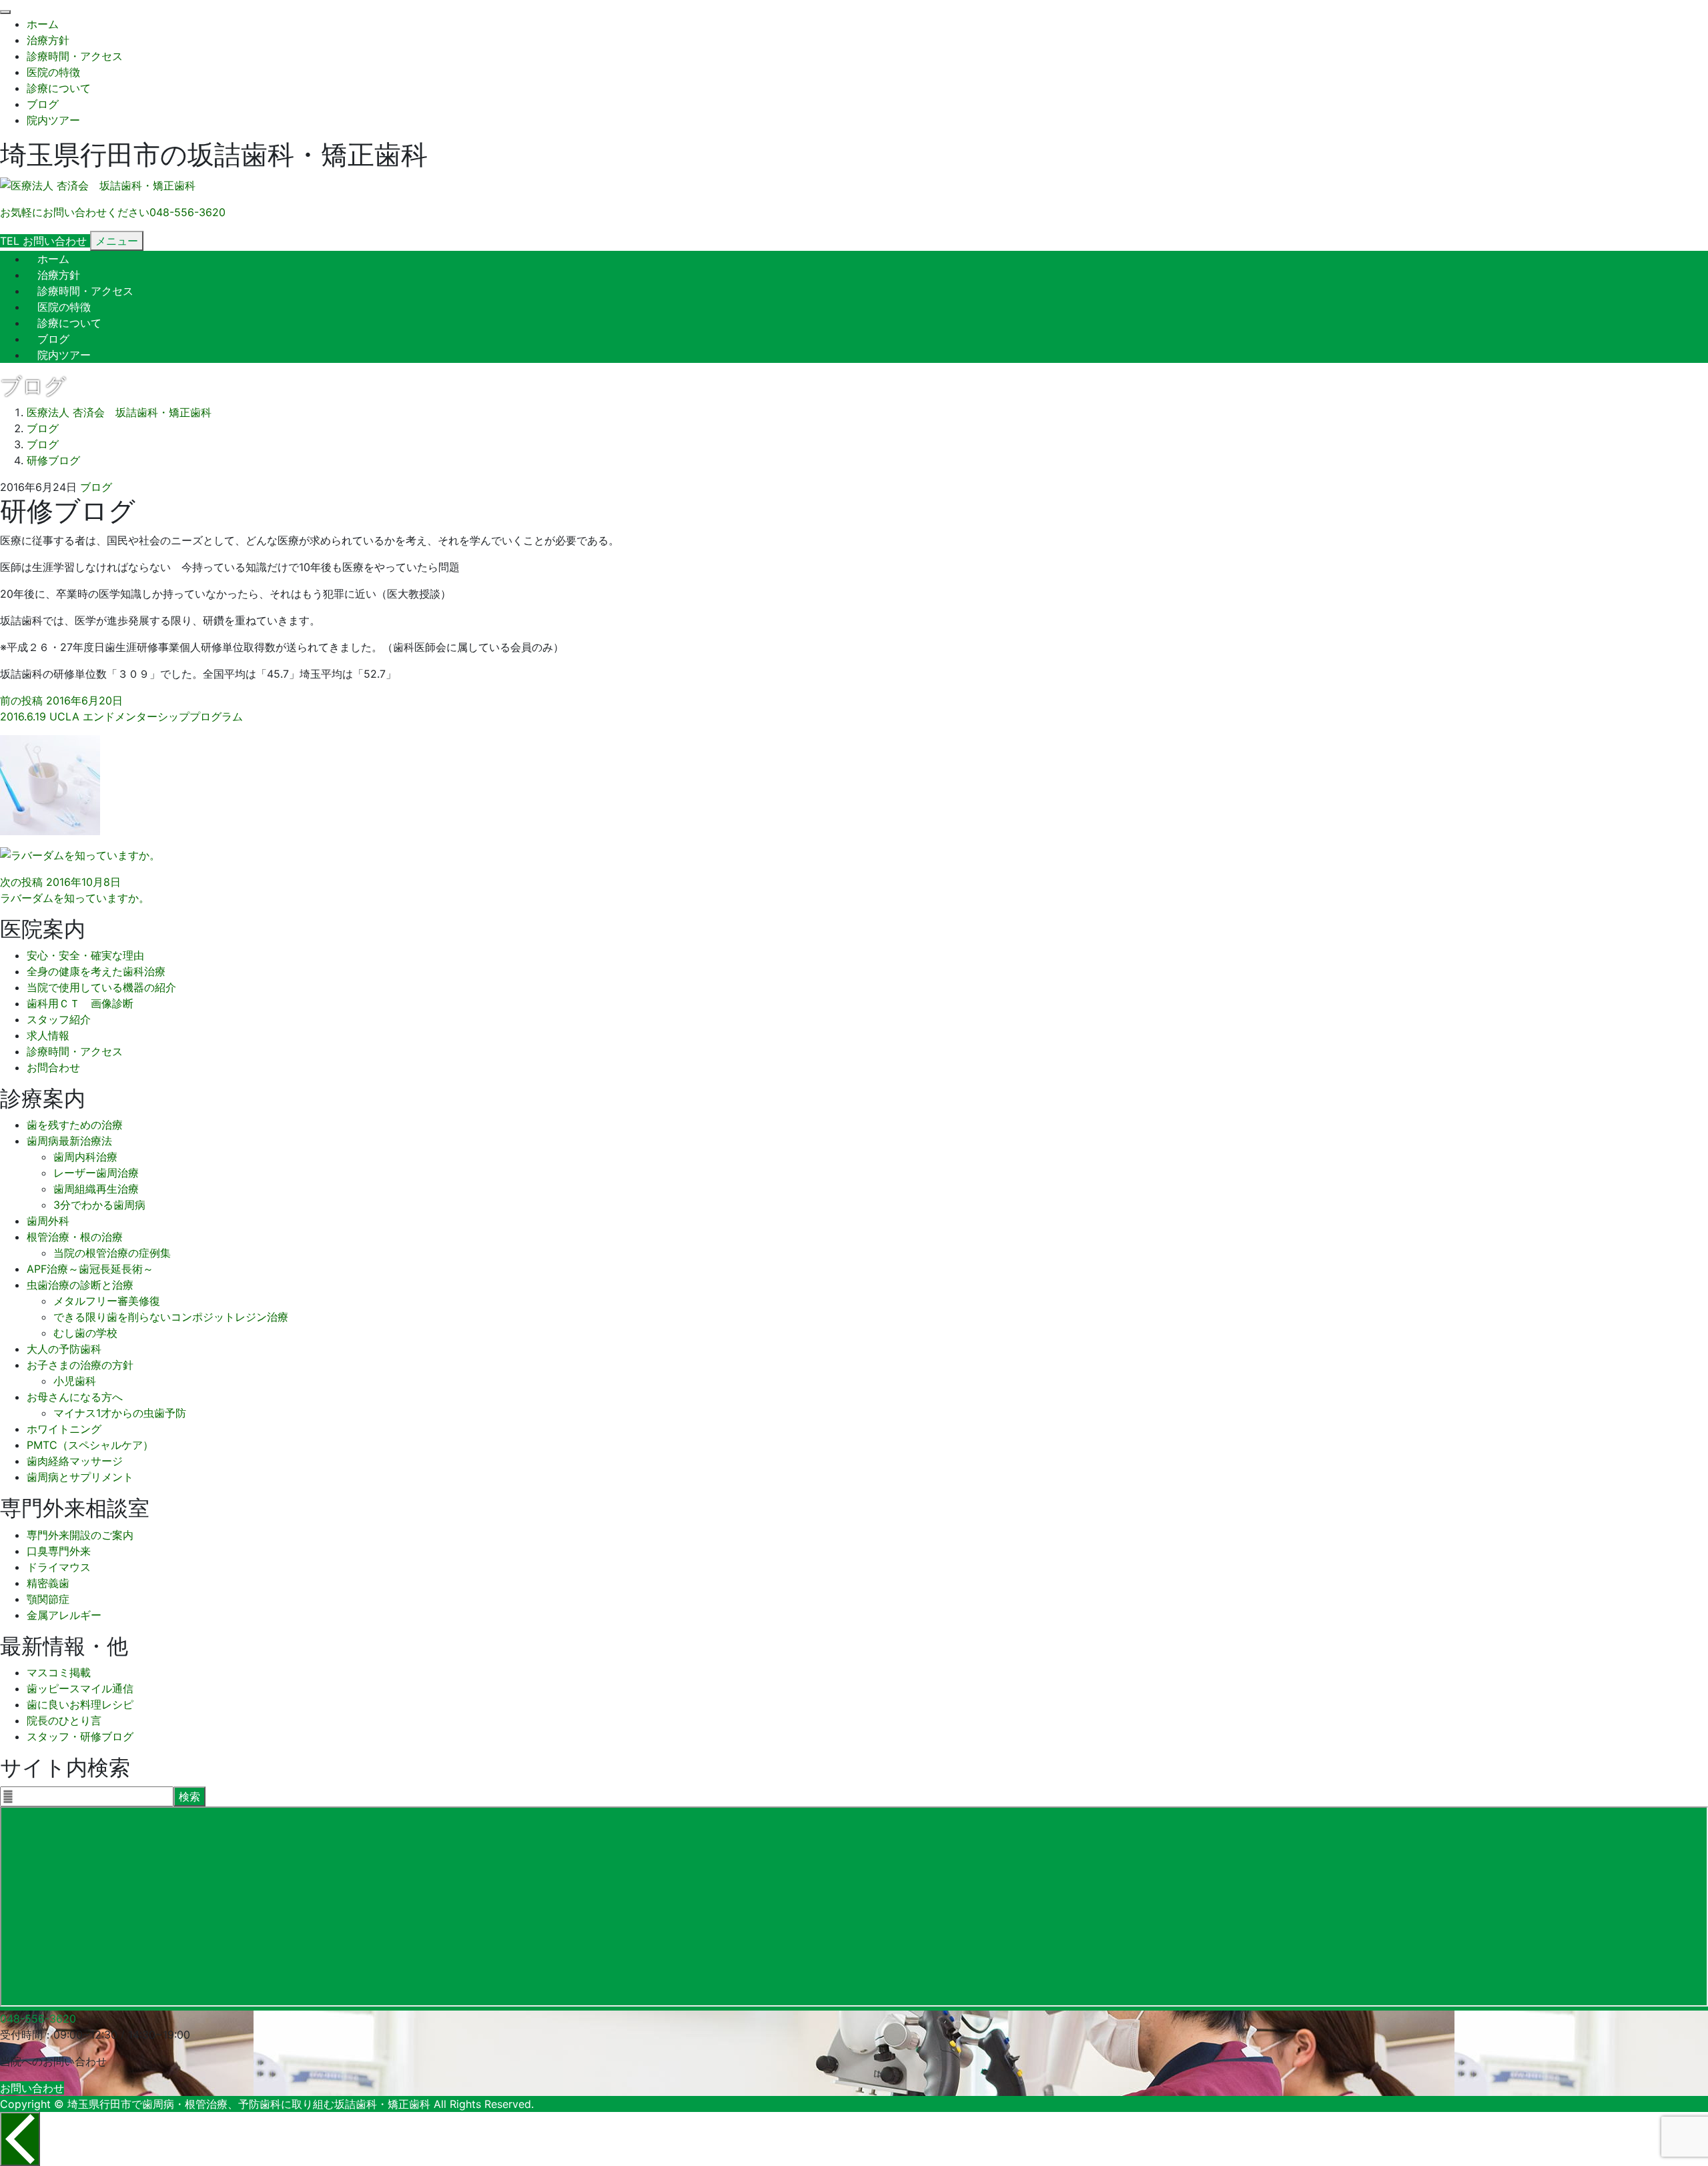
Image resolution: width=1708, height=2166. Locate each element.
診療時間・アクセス (75, 56)
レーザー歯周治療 (96, 1173)
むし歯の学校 (85, 1333)
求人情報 (48, 1035)
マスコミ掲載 (59, 1672)
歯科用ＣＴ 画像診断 (80, 1003)
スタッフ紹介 (59, 1019)
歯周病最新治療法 (69, 1141)
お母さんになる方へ (75, 1397)
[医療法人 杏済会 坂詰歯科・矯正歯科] (98, 186)
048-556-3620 (38, 2019)
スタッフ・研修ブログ (80, 1736)
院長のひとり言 (64, 1720)
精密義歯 (48, 1583)
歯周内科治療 (85, 1157)
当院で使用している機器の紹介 (101, 987)
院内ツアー (53, 120)
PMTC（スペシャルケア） (90, 1445)
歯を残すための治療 (75, 1125)
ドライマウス (59, 1567)
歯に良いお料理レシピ (80, 1704)
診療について (59, 88)
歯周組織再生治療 (96, 1189)
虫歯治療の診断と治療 (80, 1285)
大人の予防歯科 (64, 1349)
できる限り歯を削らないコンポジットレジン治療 (171, 1317)
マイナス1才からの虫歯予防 (120, 1413)
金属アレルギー (64, 1615)
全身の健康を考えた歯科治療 (96, 971)
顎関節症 (48, 1599)
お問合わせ (53, 1067)
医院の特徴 (53, 72)
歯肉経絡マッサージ (75, 1461)
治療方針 (48, 40)
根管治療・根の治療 (75, 1237)
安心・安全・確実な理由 (85, 955)
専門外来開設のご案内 (80, 1535)
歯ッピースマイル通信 (80, 1688)
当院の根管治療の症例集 (112, 1253)
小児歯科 (75, 1381)
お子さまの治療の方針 (80, 1365)
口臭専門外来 (59, 1551)
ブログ (43, 104)
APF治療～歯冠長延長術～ (90, 1269)
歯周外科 (48, 1221)
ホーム (43, 24)
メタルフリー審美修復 (107, 1301)
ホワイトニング (64, 1429)
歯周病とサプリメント (80, 1477)
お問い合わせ (32, 2088)
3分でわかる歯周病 (99, 1205)
